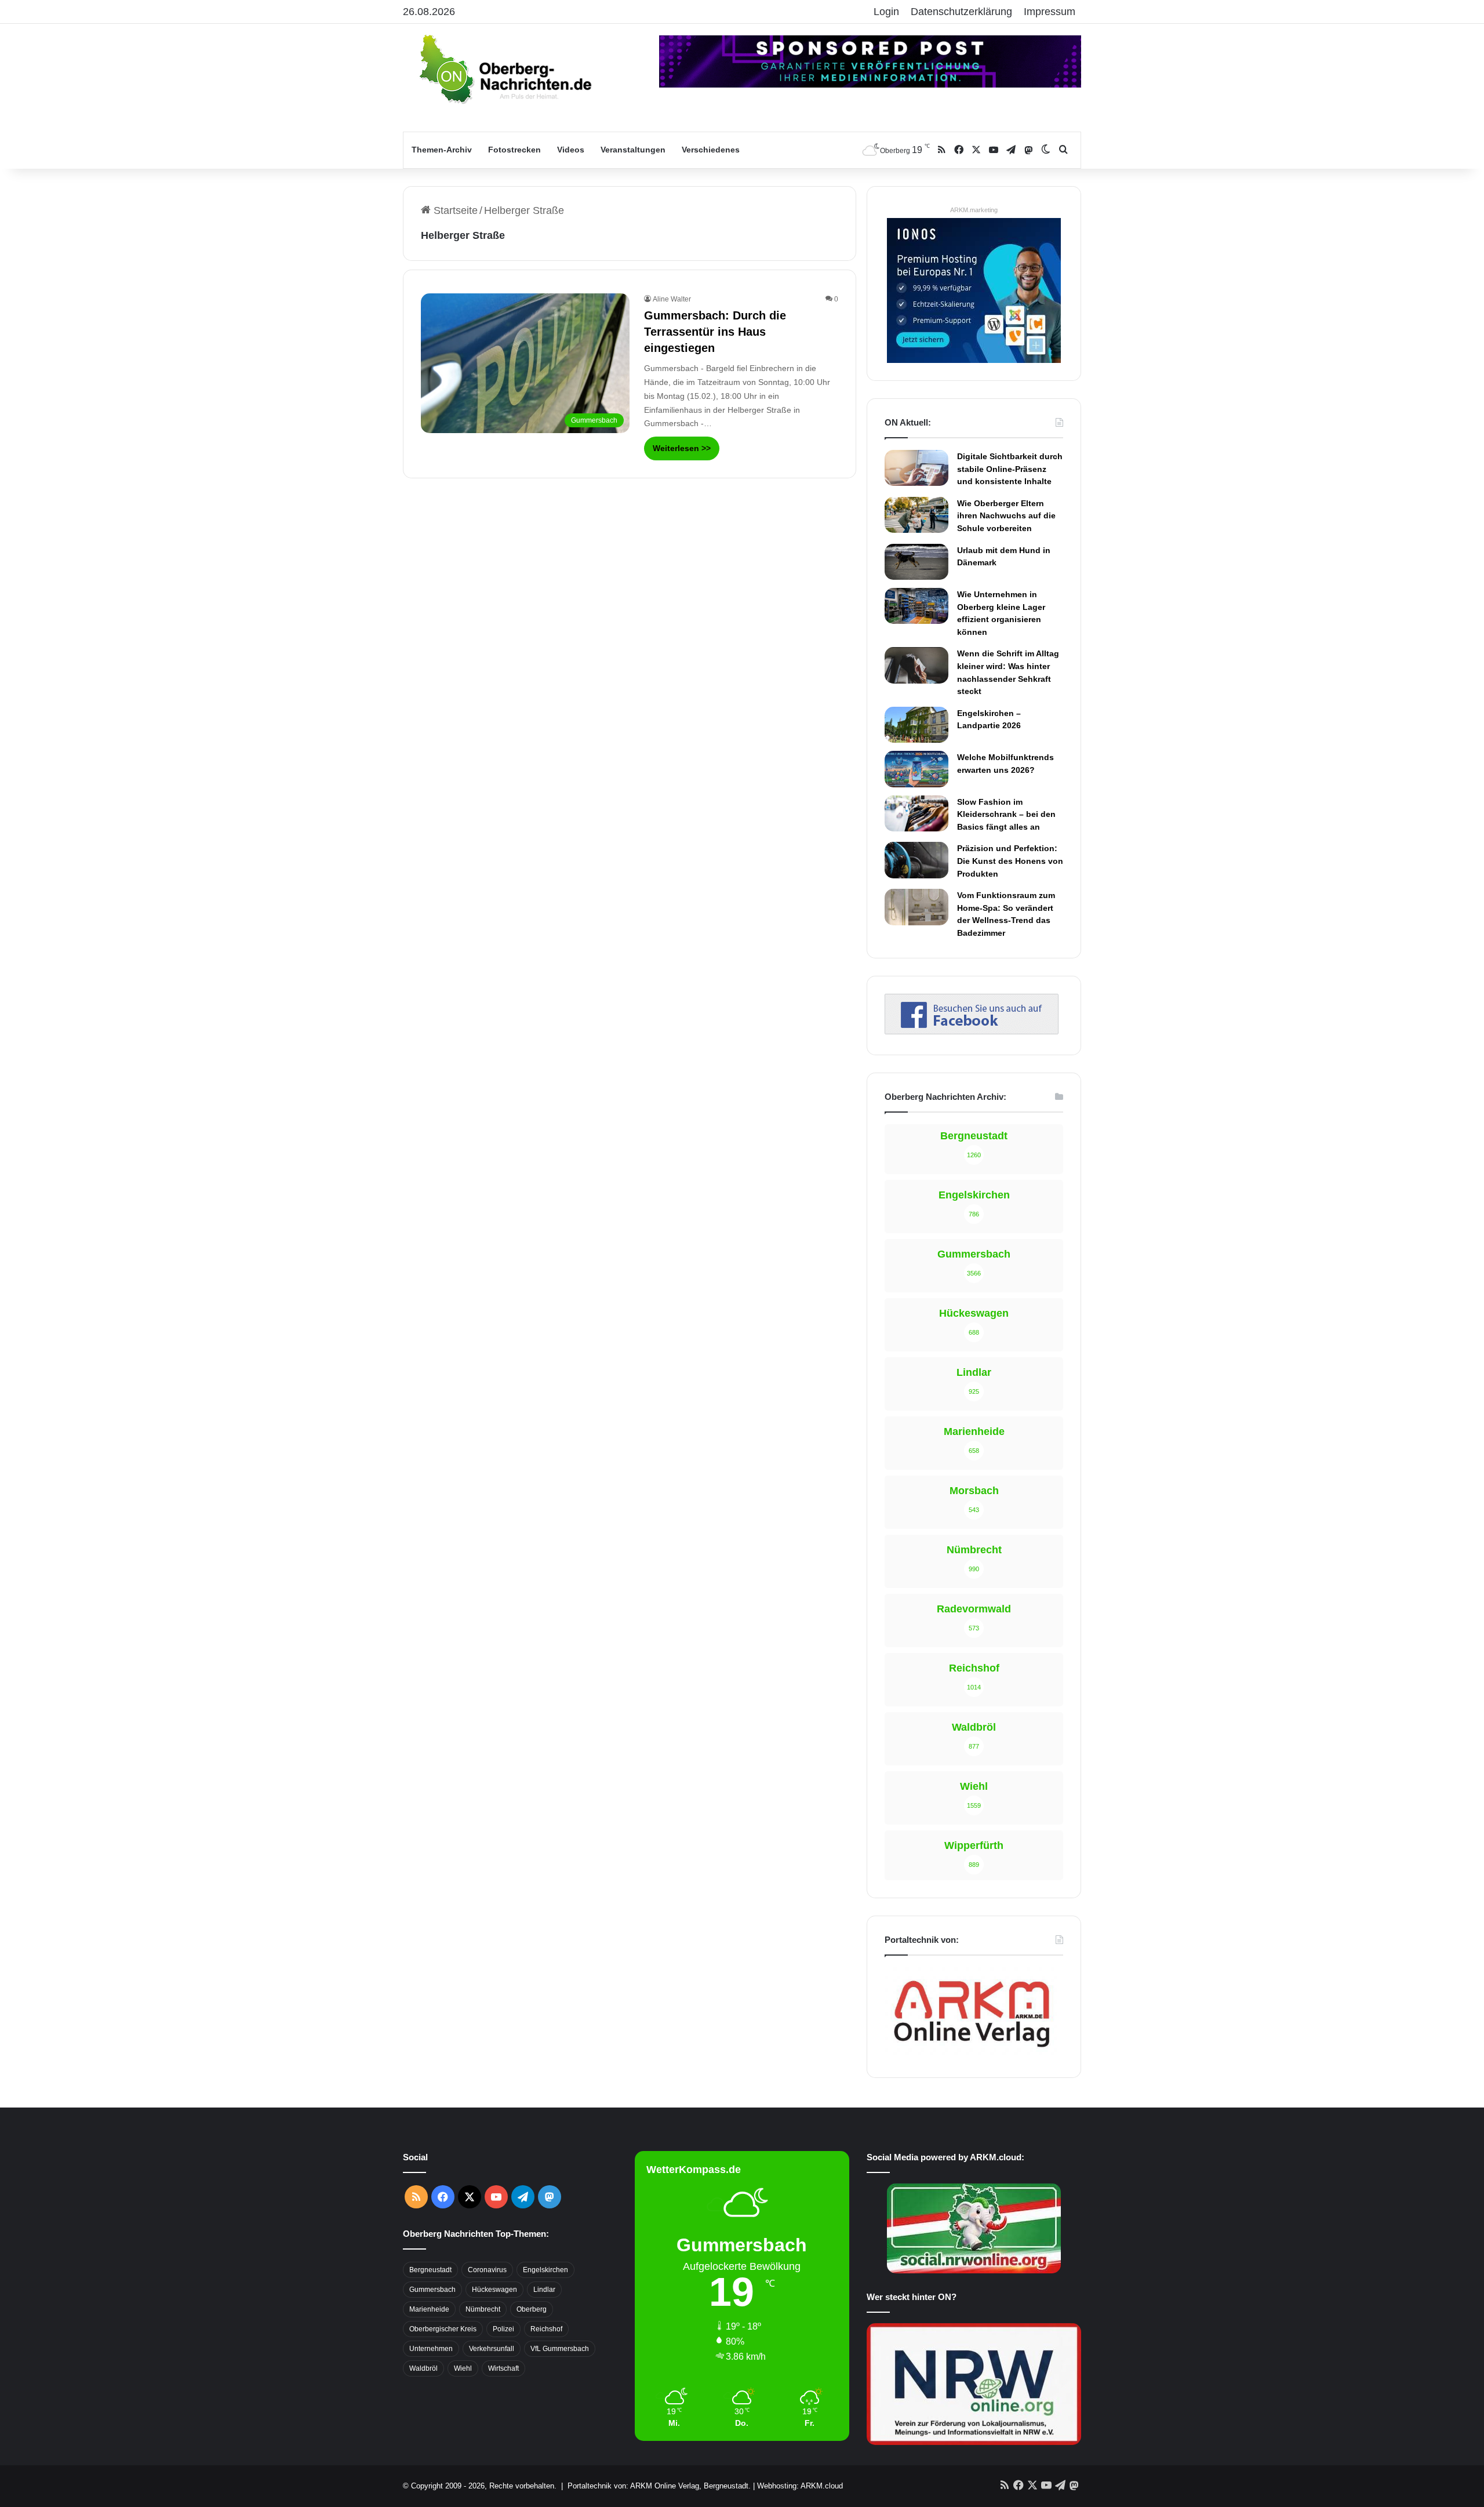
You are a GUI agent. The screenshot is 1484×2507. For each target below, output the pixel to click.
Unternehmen (431, 2349)
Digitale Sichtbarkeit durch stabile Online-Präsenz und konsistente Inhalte (1010, 469)
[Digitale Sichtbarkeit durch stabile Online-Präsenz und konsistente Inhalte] (916, 468)
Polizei (503, 2329)
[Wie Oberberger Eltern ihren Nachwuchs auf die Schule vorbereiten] (916, 515)
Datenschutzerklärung (961, 12)
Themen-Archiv (442, 150)
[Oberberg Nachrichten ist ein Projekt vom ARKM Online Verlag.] (972, 2054)
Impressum (1050, 12)
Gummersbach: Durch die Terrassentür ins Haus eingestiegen (715, 332)
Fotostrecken (514, 150)
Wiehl (463, 2368)
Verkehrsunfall (492, 2349)
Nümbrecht (483, 2309)
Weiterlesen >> (682, 448)
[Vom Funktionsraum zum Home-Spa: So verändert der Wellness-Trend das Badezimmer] (916, 907)
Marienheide (429, 2309)
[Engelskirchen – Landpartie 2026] (916, 725)
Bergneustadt (430, 2270)
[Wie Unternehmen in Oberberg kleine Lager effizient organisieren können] (916, 606)
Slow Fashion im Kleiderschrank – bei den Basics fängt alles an (1006, 814)
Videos (571, 150)
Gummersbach (432, 2290)
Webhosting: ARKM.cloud (800, 2486)
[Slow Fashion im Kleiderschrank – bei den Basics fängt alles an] (916, 813)
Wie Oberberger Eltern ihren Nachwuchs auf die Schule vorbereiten (1006, 516)
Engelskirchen (545, 2270)
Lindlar (544, 2290)
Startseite (454, 210)
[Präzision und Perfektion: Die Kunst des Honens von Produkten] (916, 860)
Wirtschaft (503, 2368)
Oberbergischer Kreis (443, 2329)
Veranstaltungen (633, 150)
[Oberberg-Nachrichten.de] (504, 68)
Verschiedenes (711, 150)
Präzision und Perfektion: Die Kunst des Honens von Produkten (1010, 861)
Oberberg (532, 2309)
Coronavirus (487, 2270)
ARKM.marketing (974, 210)
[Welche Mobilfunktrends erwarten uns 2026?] (916, 769)
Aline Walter (672, 299)
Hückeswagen (494, 2290)
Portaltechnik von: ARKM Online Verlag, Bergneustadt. (659, 2486)
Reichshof (546, 2329)
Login (886, 12)
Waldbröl (423, 2368)
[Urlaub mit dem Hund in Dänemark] (916, 562)
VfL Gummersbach (560, 2349)
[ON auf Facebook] (972, 1031)
